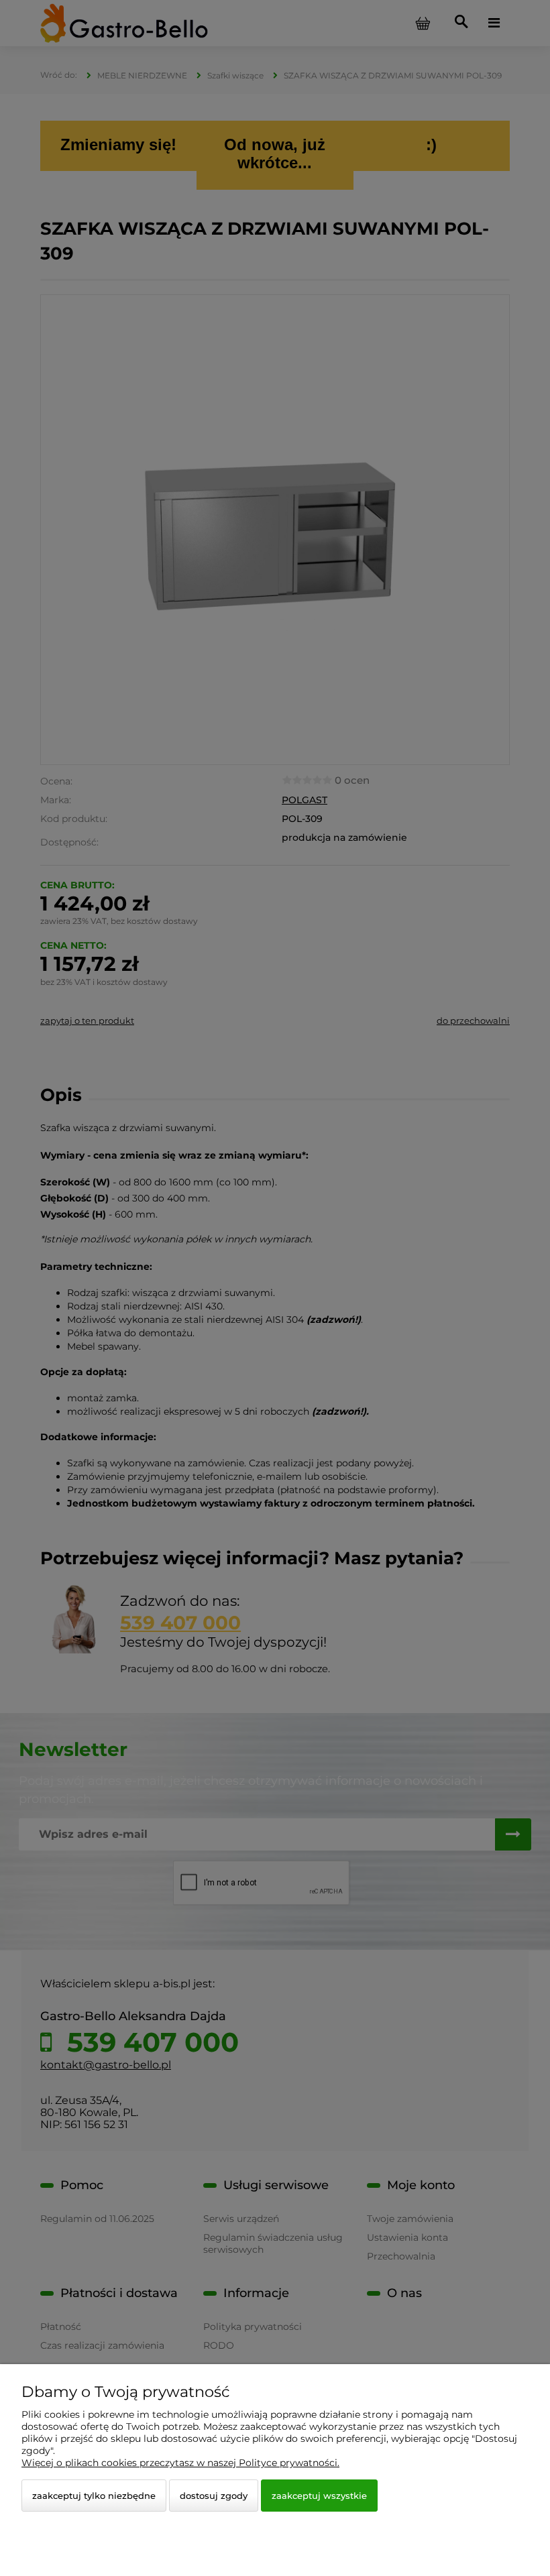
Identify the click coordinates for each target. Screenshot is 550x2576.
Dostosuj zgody (214, 2496)
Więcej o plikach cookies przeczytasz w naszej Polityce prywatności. (180, 2463)
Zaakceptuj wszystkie (319, 2496)
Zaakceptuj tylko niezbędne (94, 2496)
